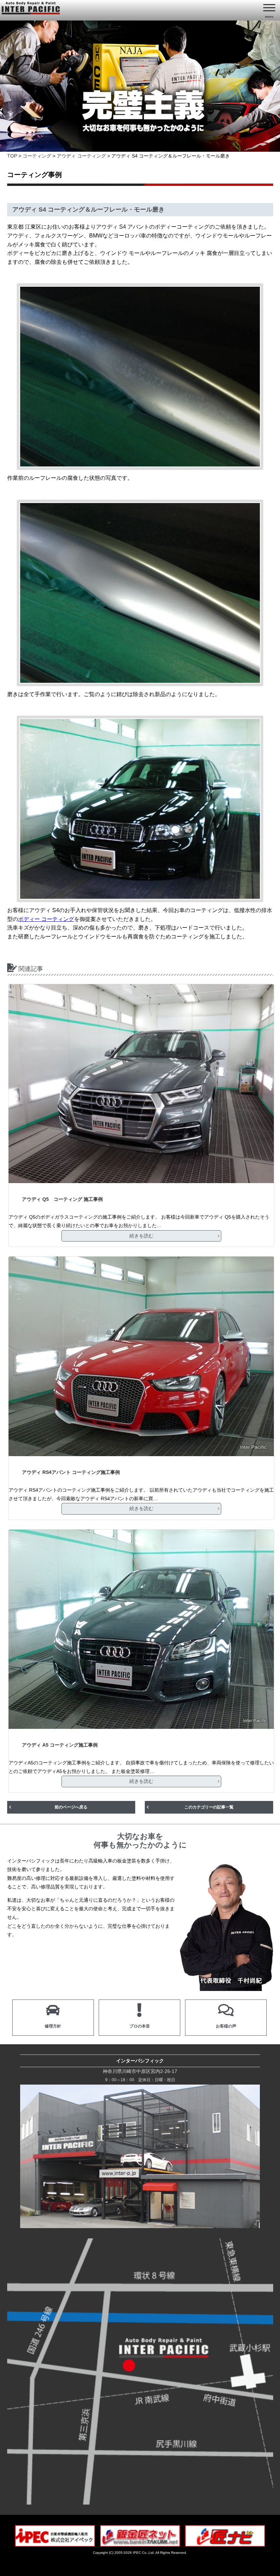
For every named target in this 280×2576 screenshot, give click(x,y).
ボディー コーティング (46, 919)
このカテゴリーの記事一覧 (209, 1807)
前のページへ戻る (71, 1807)
